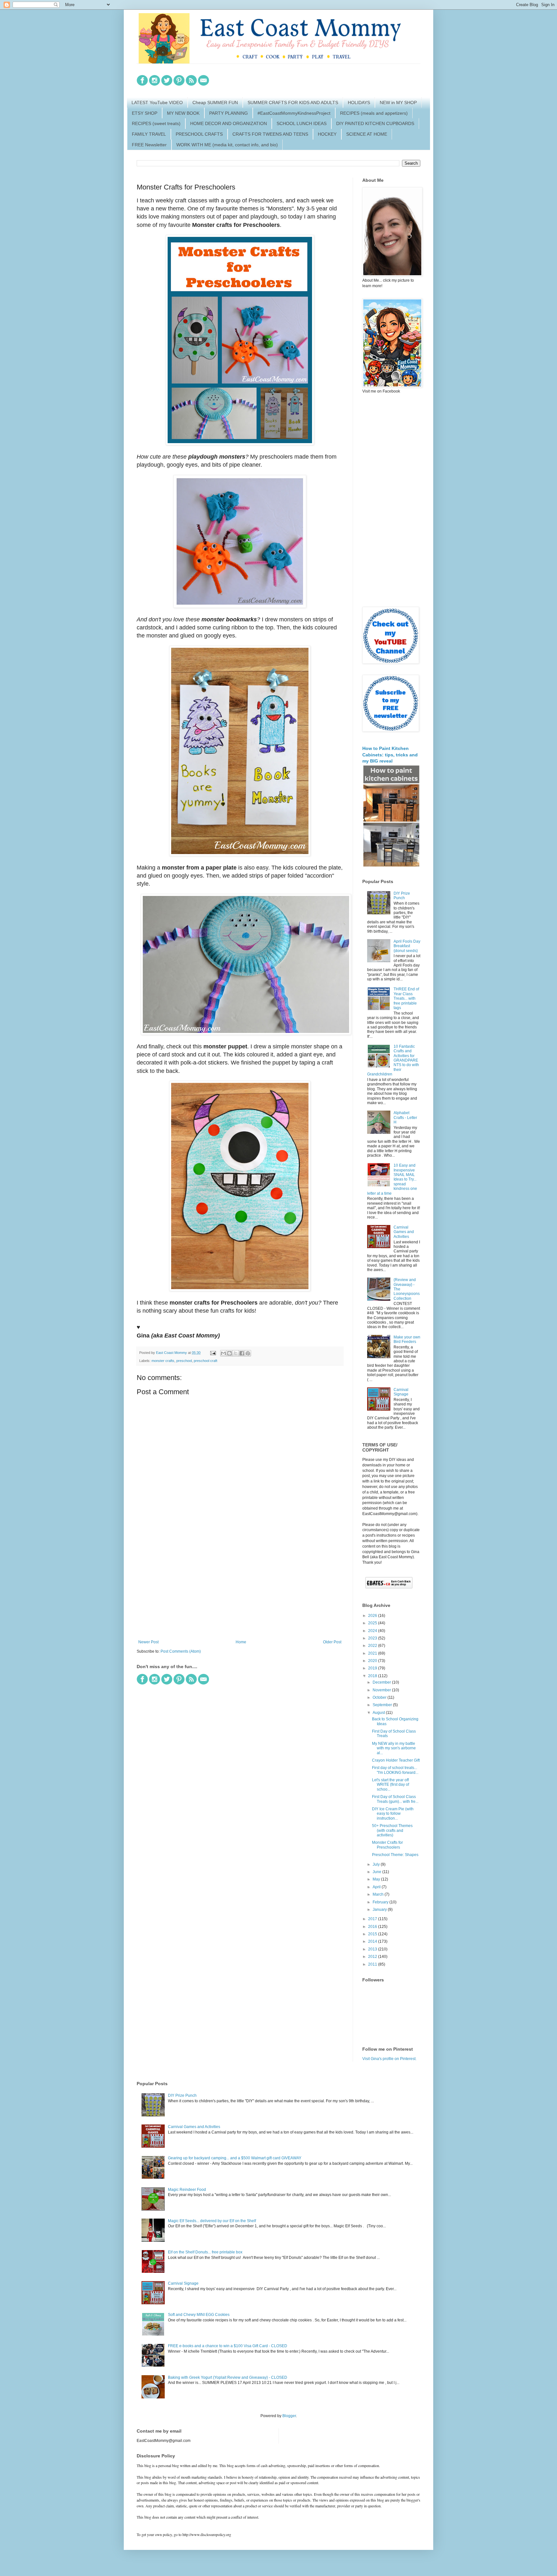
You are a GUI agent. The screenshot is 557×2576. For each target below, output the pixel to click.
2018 (373, 1676)
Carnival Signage (401, 1392)
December (382, 1682)
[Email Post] (213, 1353)
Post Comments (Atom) (181, 1651)
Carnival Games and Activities (404, 1232)
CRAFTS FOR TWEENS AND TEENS (270, 134)
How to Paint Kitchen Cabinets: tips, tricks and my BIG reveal (390, 755)
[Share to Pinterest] (248, 1353)
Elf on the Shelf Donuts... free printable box (205, 2252)
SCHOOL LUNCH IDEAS (302, 123)
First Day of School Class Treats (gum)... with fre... (395, 1799)
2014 (373, 1941)
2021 (373, 1653)
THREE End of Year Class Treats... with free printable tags (406, 998)
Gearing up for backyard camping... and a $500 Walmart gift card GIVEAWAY (235, 2158)
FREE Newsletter (149, 145)
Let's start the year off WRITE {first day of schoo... (391, 1785)
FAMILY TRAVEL (149, 134)
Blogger (289, 2416)
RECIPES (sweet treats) (156, 123)
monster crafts (163, 1361)
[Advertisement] (240, 1587)
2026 (373, 1616)
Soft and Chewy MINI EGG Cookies (199, 2315)
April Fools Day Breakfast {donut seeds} (407, 946)
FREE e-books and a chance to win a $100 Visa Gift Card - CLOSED (228, 2346)
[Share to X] (236, 1353)
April (377, 1887)
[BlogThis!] (230, 1353)
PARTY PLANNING (229, 113)
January (380, 1910)
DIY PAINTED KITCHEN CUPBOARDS (375, 123)
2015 (373, 1934)
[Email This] (223, 1353)
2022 (373, 1646)
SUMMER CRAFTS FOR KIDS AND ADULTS (293, 102)
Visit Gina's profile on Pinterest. (389, 2059)
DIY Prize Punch (402, 896)
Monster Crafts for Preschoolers (387, 1845)
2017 (373, 1919)
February (381, 1902)
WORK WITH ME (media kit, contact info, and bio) (227, 145)
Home (241, 1642)
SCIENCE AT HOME (367, 134)
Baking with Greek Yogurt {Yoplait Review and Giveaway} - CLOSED (228, 2377)
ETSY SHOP (145, 113)
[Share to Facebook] (242, 1353)
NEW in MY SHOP (398, 102)
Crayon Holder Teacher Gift (396, 1760)
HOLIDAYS (359, 102)
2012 (373, 1957)
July (377, 1864)
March (379, 1894)
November (382, 1690)
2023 (373, 1638)
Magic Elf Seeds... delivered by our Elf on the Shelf (212, 2221)
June (377, 1872)
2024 (373, 1631)
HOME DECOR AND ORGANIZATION (229, 123)
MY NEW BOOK (183, 113)
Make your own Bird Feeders (407, 1339)
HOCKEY (327, 134)
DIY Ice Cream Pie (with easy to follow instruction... (393, 1814)
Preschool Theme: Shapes (395, 1855)
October (380, 1697)
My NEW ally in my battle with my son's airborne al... (394, 1748)
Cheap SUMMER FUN (215, 102)
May (377, 1879)
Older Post (332, 1642)
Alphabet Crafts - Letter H (405, 1118)
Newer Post (148, 1642)
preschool (184, 1361)
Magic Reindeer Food (187, 2190)
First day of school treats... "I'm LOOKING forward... (395, 1770)
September (383, 1705)
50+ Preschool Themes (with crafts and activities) (392, 1830)
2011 (373, 1964)
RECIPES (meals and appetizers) (374, 113)
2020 (373, 1661)
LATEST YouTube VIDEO (157, 102)
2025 (373, 1623)
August (379, 1713)
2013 (373, 1949)
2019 (373, 1668)
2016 (373, 1927)
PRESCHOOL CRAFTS (199, 134)
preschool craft (205, 1361)
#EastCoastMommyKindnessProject (294, 113)
